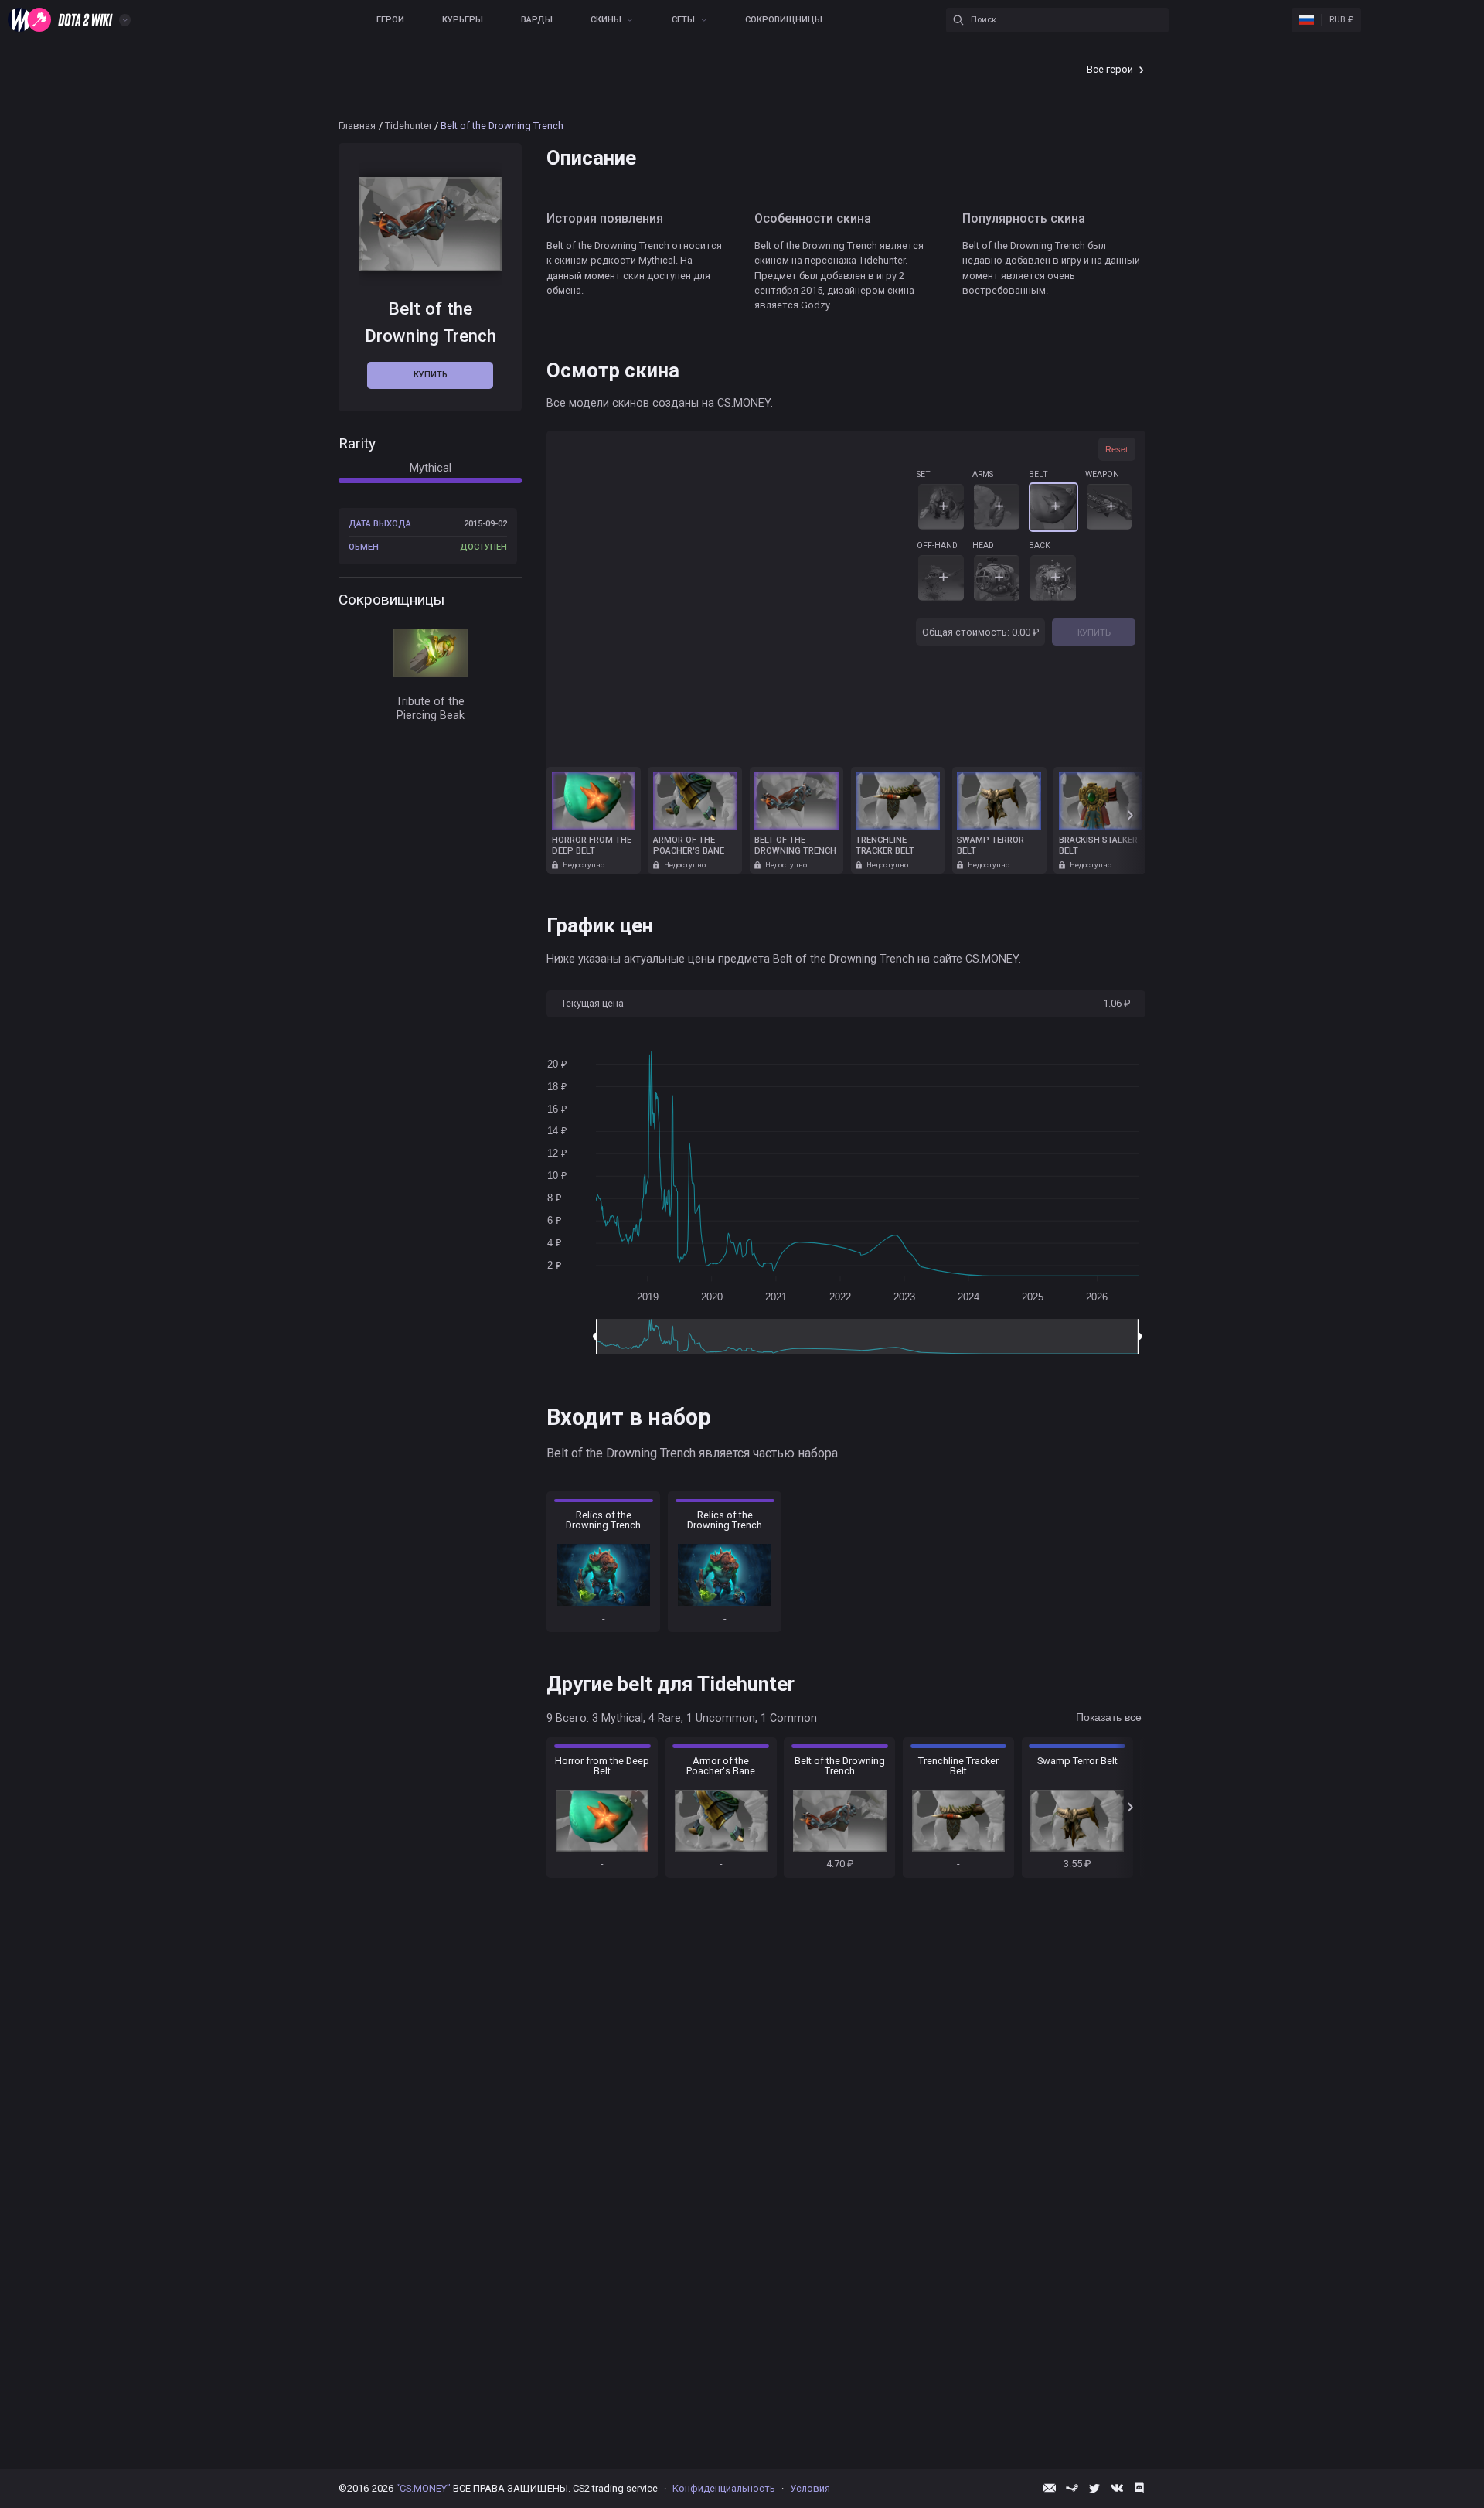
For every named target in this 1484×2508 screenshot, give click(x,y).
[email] (1050, 2488)
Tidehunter (408, 126)
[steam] (1072, 2488)
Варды (537, 20)
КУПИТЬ (1094, 632)
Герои (390, 20)
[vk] (1117, 2488)
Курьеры (463, 20)
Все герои (1110, 69)
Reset (1116, 449)
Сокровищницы (784, 20)
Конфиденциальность (724, 2488)
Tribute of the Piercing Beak (430, 709)
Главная (357, 126)
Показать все (1109, 1717)
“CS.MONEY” (423, 2488)
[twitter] (1094, 2488)
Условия (810, 2488)
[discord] (1139, 2488)
